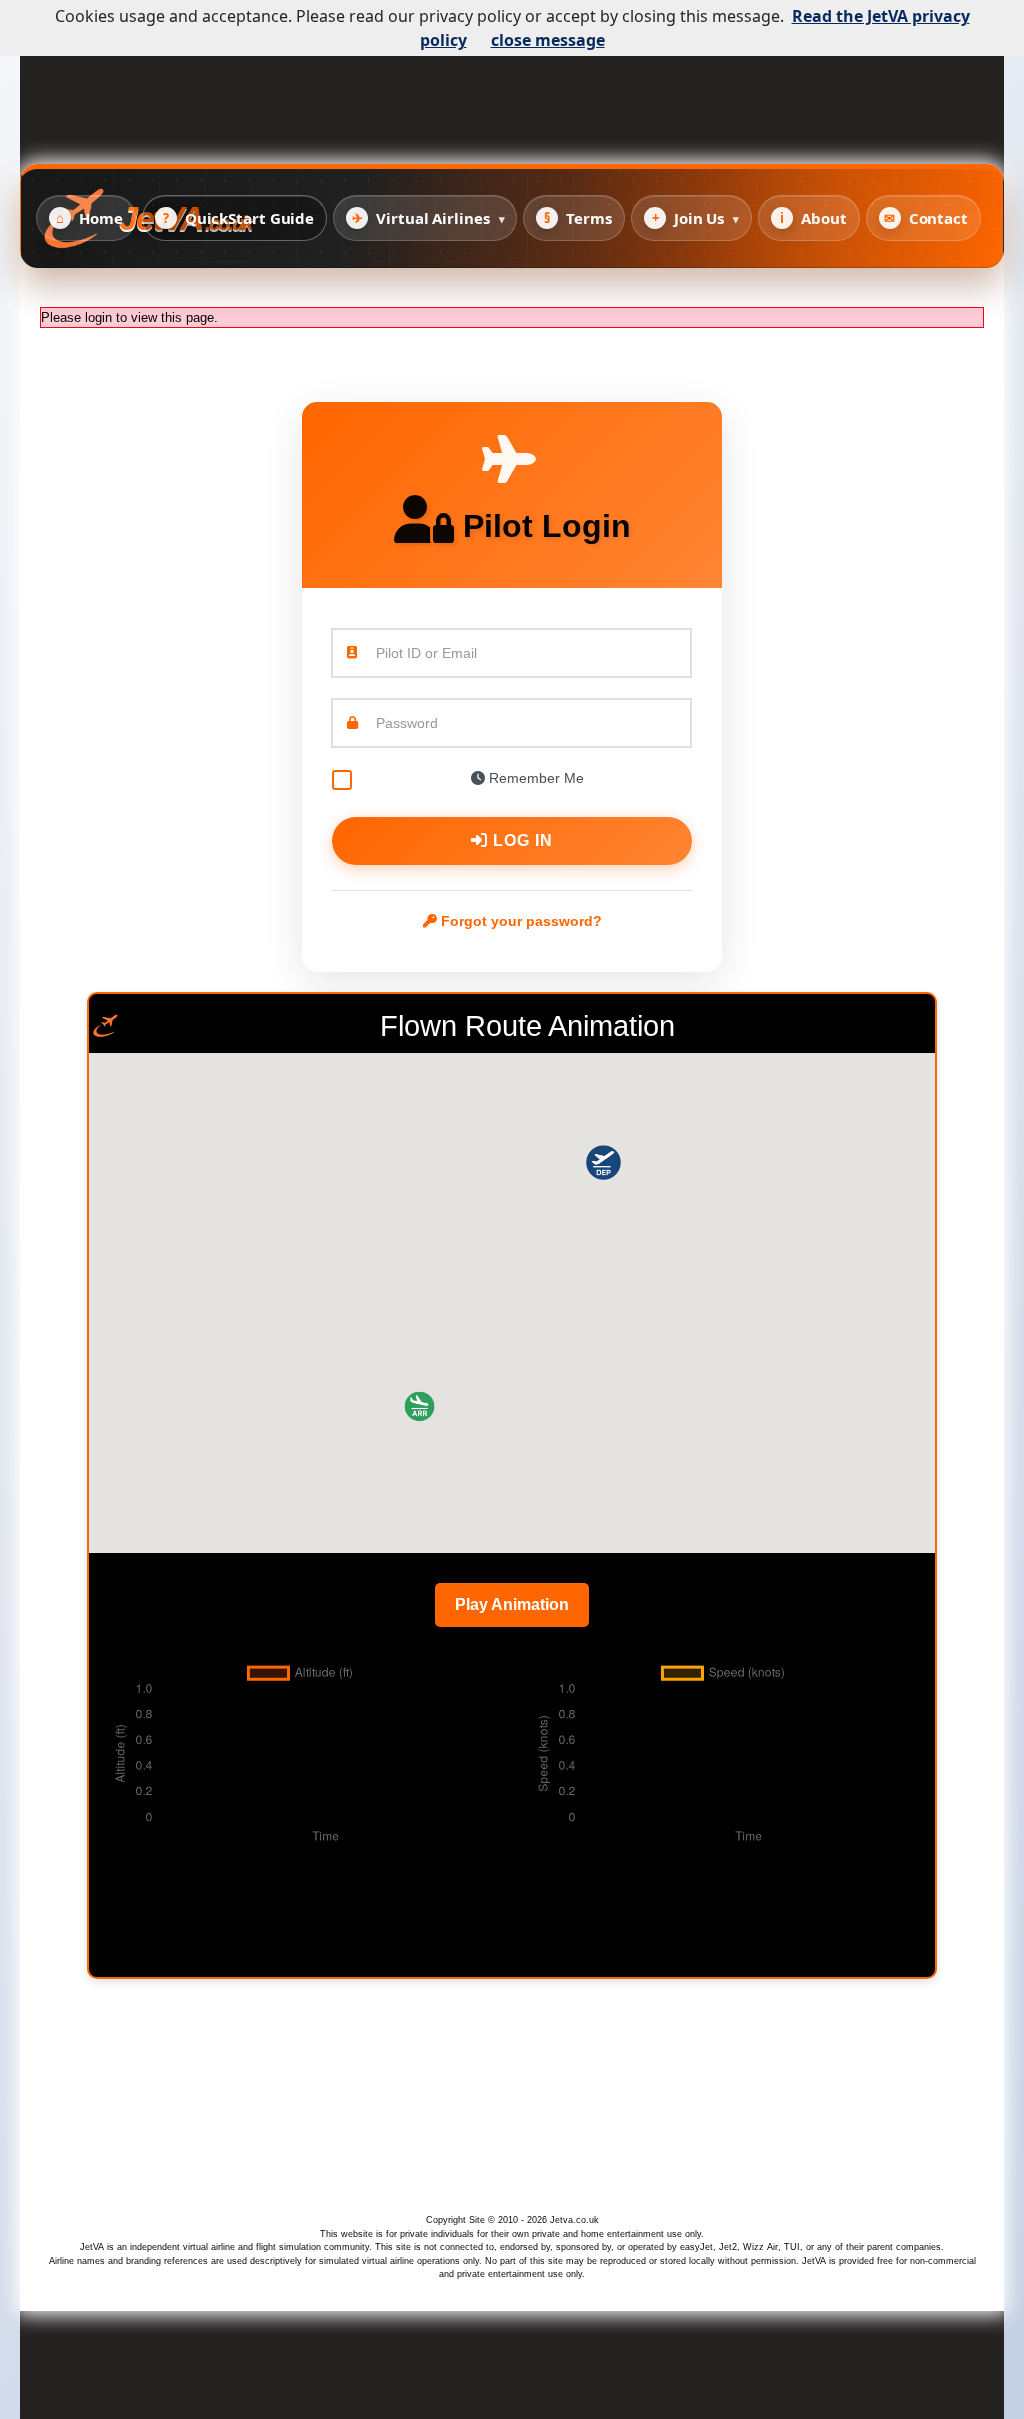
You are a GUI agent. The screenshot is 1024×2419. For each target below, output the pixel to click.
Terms (577, 218)
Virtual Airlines (428, 218)
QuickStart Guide (238, 218)
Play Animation (512, 1604)
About (813, 218)
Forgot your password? (519, 921)
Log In (520, 840)
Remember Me (534, 778)
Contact (926, 218)
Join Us (696, 218)
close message (548, 40)
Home (89, 218)
